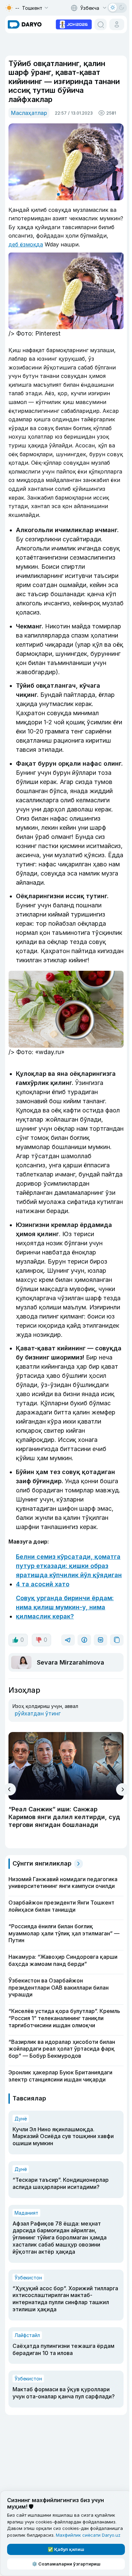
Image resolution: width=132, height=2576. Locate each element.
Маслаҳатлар (29, 113)
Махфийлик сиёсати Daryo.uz (88, 2535)
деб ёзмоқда (26, 244)
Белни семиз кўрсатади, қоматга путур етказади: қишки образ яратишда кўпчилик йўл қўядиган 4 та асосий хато (69, 1570)
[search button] (101, 24)
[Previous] (10, 1789)
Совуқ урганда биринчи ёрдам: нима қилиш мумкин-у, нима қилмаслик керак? (65, 1607)
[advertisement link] (74, 24)
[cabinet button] (117, 24)
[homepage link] (25, 24)
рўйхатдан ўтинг (38, 1713)
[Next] (122, 1789)
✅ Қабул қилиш (66, 2549)
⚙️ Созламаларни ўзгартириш (66, 2564)
